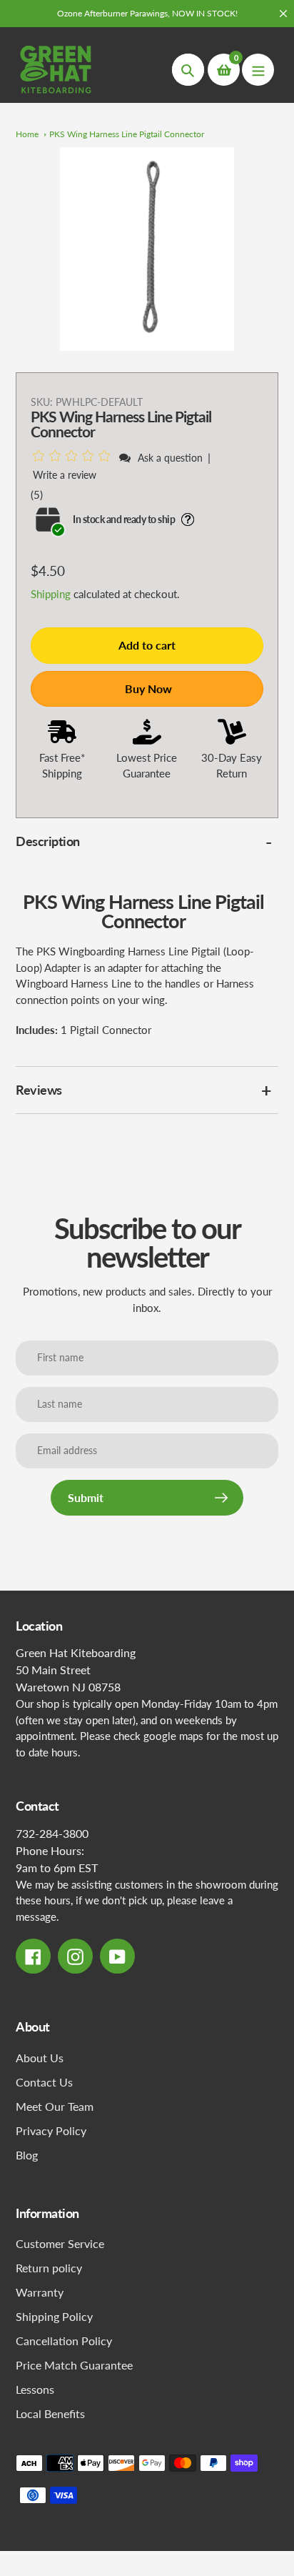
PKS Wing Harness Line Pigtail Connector (127, 134)
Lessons (35, 2389)
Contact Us (44, 2082)
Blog (27, 2155)
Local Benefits (50, 2413)
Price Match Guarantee (74, 2365)
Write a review (65, 475)
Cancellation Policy (64, 2341)
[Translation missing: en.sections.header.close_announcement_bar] (283, 14)
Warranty (40, 2292)
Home (27, 134)
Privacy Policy (51, 2130)
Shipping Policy (54, 2316)
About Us (40, 2058)
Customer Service (60, 2243)
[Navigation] (258, 70)
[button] (74, 457)
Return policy (49, 2268)
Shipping (51, 594)
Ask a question (170, 458)
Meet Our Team (55, 2106)
